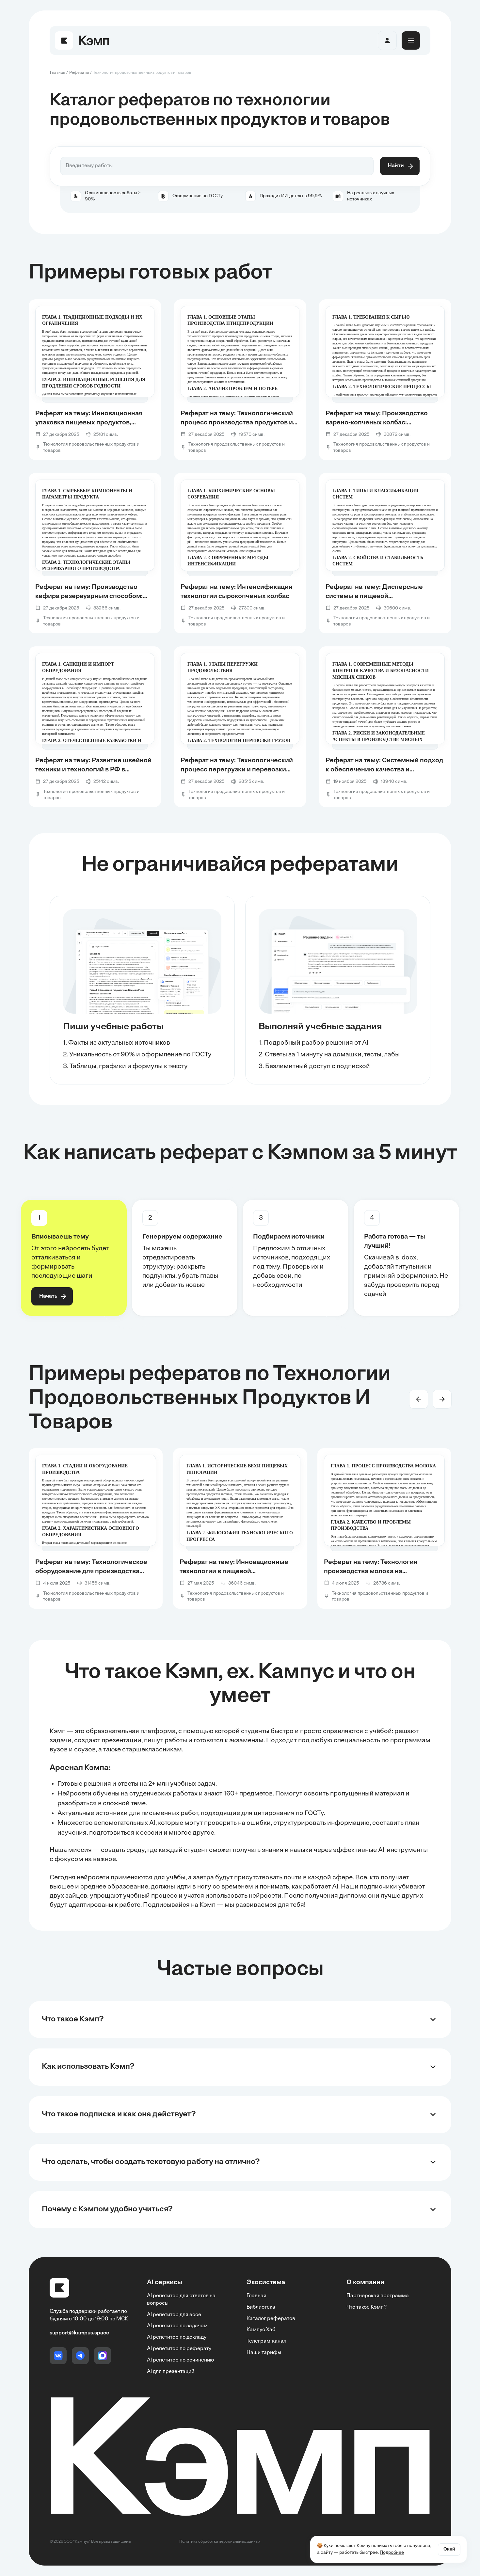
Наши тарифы (264, 2353)
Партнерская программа (378, 2296)
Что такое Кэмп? (367, 2307)
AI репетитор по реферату (179, 2349)
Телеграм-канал (266, 2341)
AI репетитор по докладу (177, 2337)
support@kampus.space (79, 2333)
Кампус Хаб (261, 2330)
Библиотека (261, 2307)
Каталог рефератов (271, 2319)
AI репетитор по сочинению (180, 2360)
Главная (256, 2296)
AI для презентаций (171, 2372)
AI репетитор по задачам (177, 2326)
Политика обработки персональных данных (220, 2542)
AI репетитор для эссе (174, 2315)
